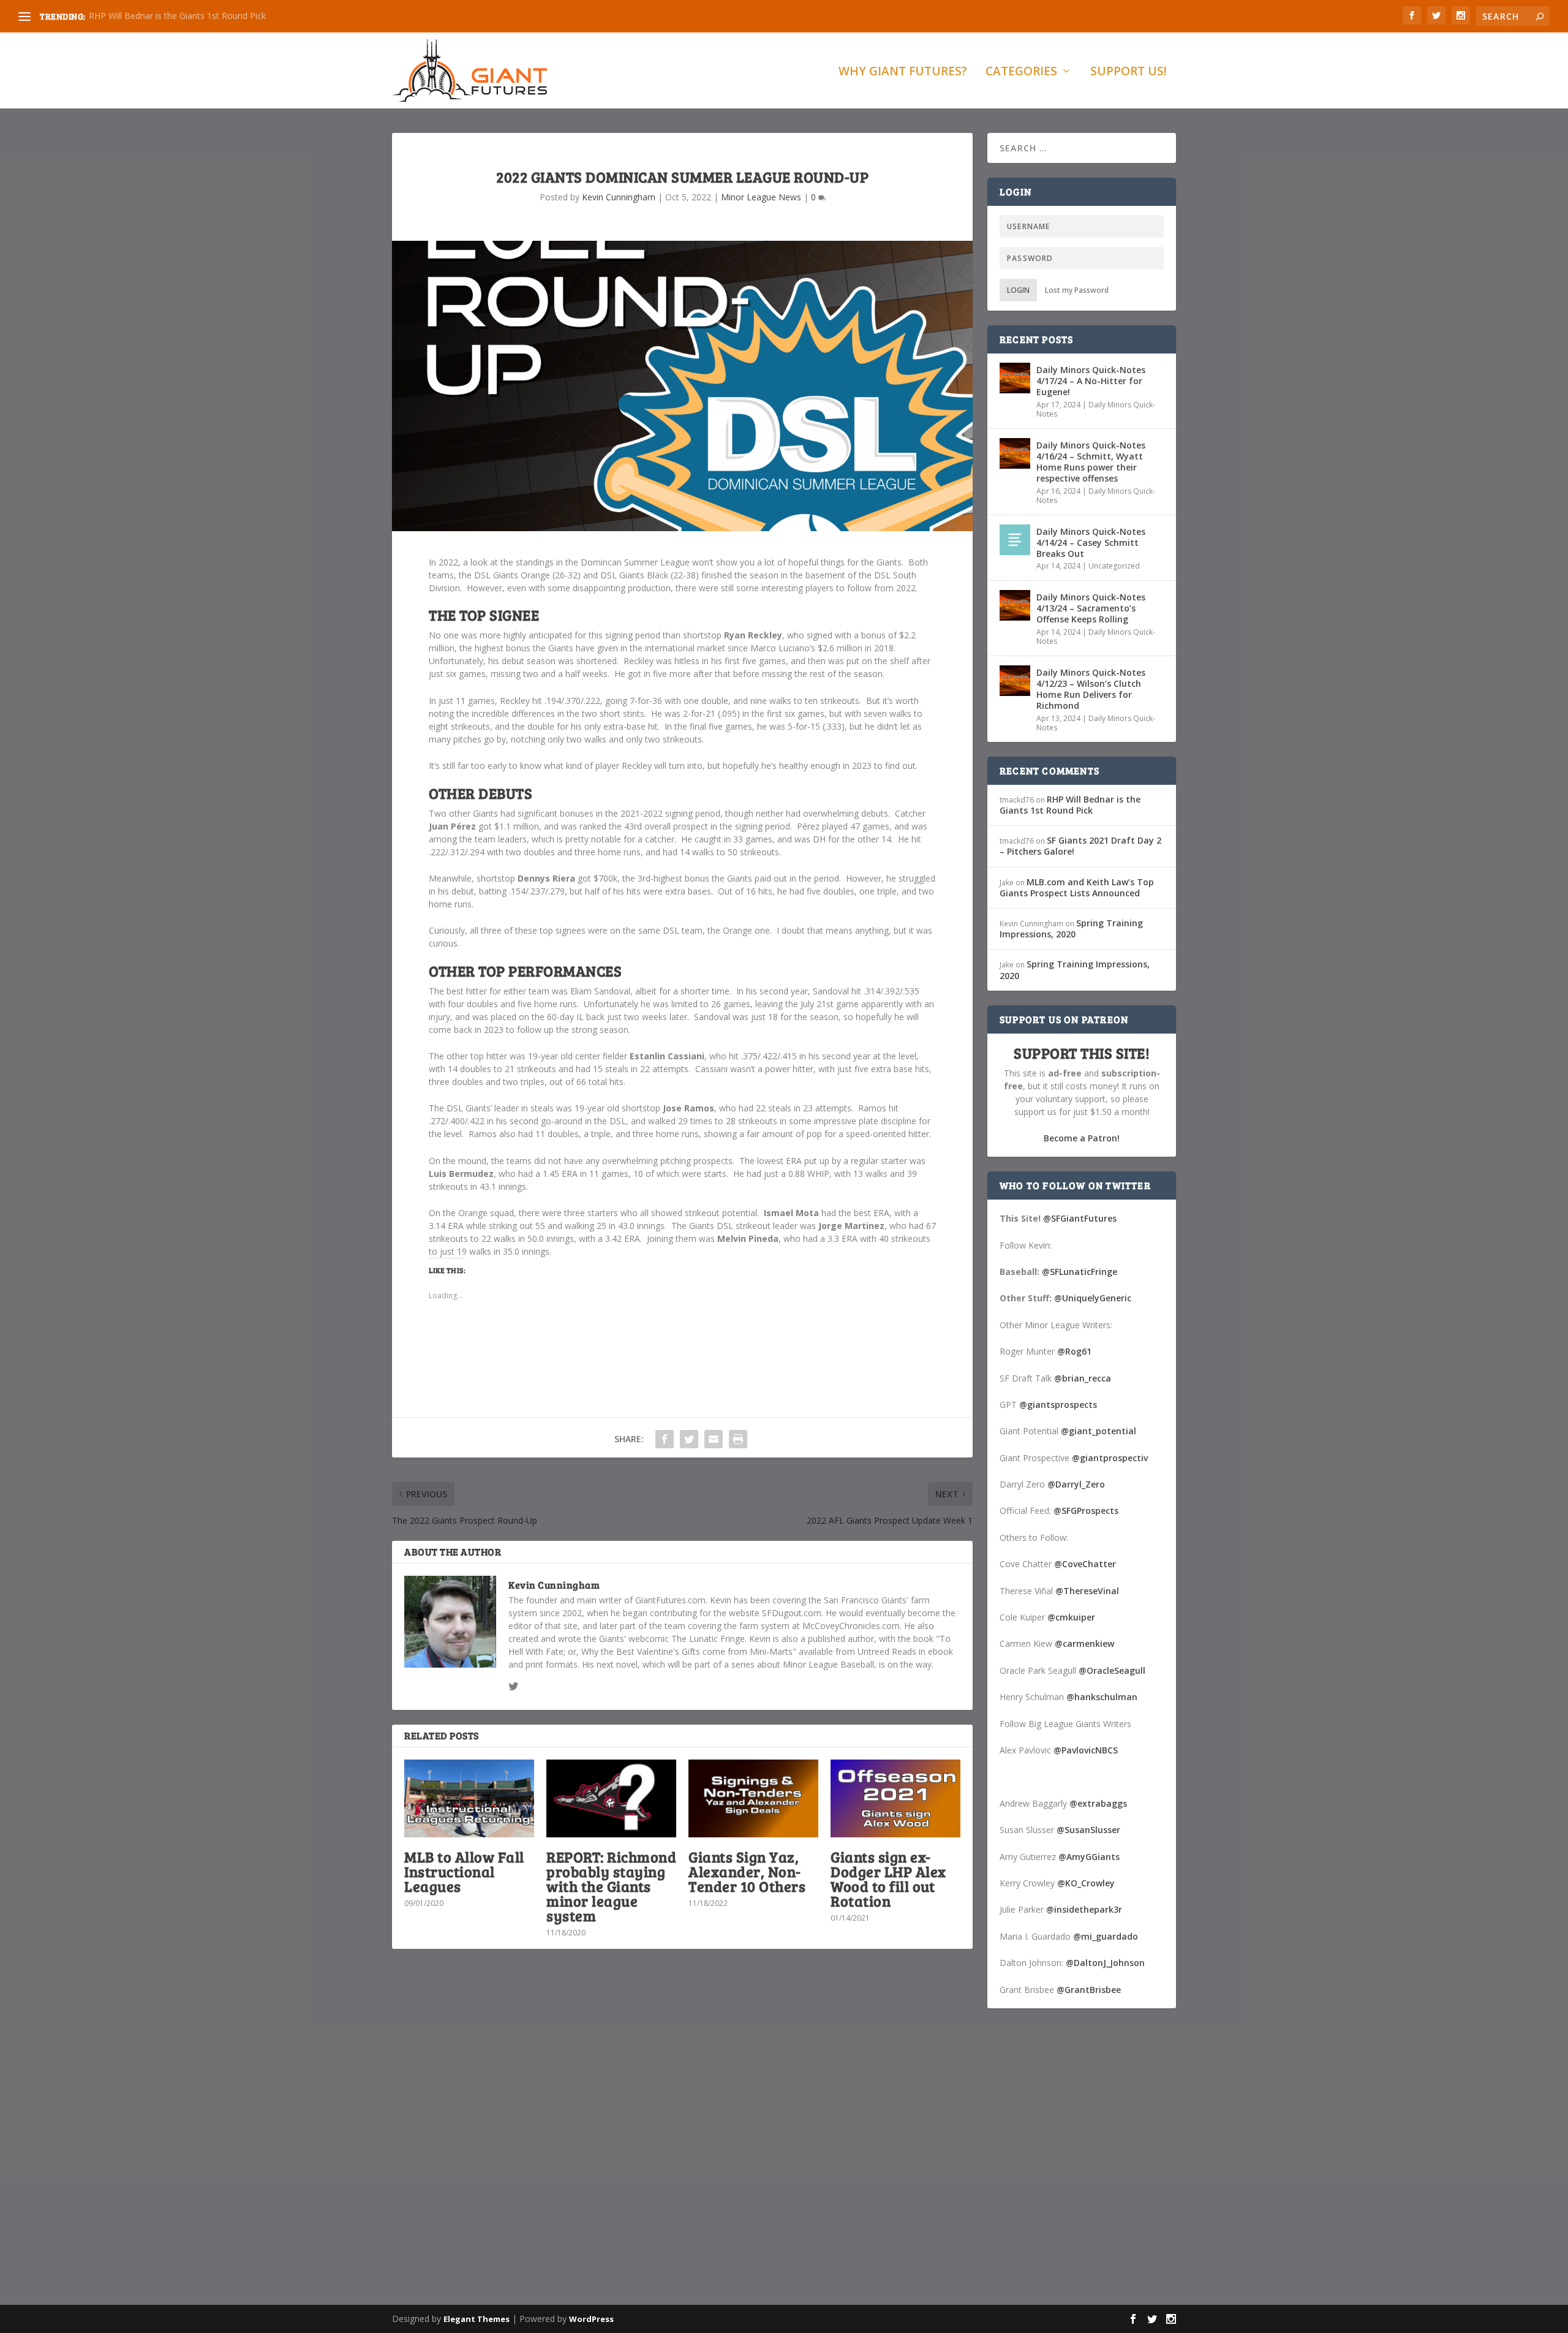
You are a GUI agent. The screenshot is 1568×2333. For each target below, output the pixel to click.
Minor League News (761, 197)
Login (1018, 290)
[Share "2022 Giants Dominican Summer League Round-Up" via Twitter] (689, 1439)
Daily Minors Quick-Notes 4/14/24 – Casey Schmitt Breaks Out (1091, 543)
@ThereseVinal (1087, 1591)
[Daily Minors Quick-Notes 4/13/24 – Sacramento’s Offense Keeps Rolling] (1015, 605)
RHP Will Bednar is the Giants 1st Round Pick (177, 16)
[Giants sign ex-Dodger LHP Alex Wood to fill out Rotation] (895, 1798)
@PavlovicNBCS (1086, 1750)
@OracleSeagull (1112, 1670)
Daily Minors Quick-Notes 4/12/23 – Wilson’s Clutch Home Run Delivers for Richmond (1091, 689)
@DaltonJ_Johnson (1105, 1963)
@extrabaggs (1098, 1803)
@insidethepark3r (1084, 1909)
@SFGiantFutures (1080, 1218)
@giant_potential (1099, 1431)
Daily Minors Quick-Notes (1096, 410)
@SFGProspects (1086, 1511)
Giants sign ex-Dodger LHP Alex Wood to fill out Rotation (888, 1879)
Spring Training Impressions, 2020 (1071, 928)
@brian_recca (1083, 1378)
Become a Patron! (1082, 1138)
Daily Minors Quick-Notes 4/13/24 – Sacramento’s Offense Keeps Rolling (1091, 608)
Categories (1021, 73)
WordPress (591, 2319)
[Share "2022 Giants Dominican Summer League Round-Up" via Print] (738, 1439)
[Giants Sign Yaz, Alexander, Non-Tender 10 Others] (753, 1798)
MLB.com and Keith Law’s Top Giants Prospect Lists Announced (1077, 887)
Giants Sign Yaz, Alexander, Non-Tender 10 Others (747, 1871)
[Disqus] (682, 2139)
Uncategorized (1114, 566)
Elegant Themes (477, 2319)
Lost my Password (1077, 290)
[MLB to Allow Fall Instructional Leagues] (469, 1798)
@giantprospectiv (1110, 1458)
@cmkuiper (1071, 1617)
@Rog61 (1074, 1351)
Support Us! (1129, 73)
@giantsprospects (1058, 1405)
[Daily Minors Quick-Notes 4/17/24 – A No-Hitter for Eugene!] (1015, 378)
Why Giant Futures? (903, 73)
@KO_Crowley (1086, 1883)
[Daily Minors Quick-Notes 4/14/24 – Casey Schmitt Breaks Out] (1015, 540)
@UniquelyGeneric (1093, 1298)
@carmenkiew (1084, 1643)
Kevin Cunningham (619, 197)
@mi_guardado (1106, 1936)
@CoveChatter (1085, 1564)
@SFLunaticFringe (1080, 1272)
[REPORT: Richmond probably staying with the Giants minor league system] (611, 1798)
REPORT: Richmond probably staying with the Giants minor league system (611, 1886)
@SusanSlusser (1088, 1830)
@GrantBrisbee (1089, 1990)
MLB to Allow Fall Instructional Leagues (464, 1871)
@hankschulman (1102, 1697)
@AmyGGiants (1089, 1857)
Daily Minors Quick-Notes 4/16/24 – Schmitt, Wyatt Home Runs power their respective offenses (1091, 462)
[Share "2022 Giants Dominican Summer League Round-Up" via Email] (714, 1439)
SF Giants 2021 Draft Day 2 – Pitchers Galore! (1080, 846)
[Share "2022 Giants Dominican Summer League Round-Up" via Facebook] (665, 1439)
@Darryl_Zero (1076, 1484)
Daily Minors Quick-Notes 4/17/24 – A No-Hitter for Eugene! (1091, 381)
